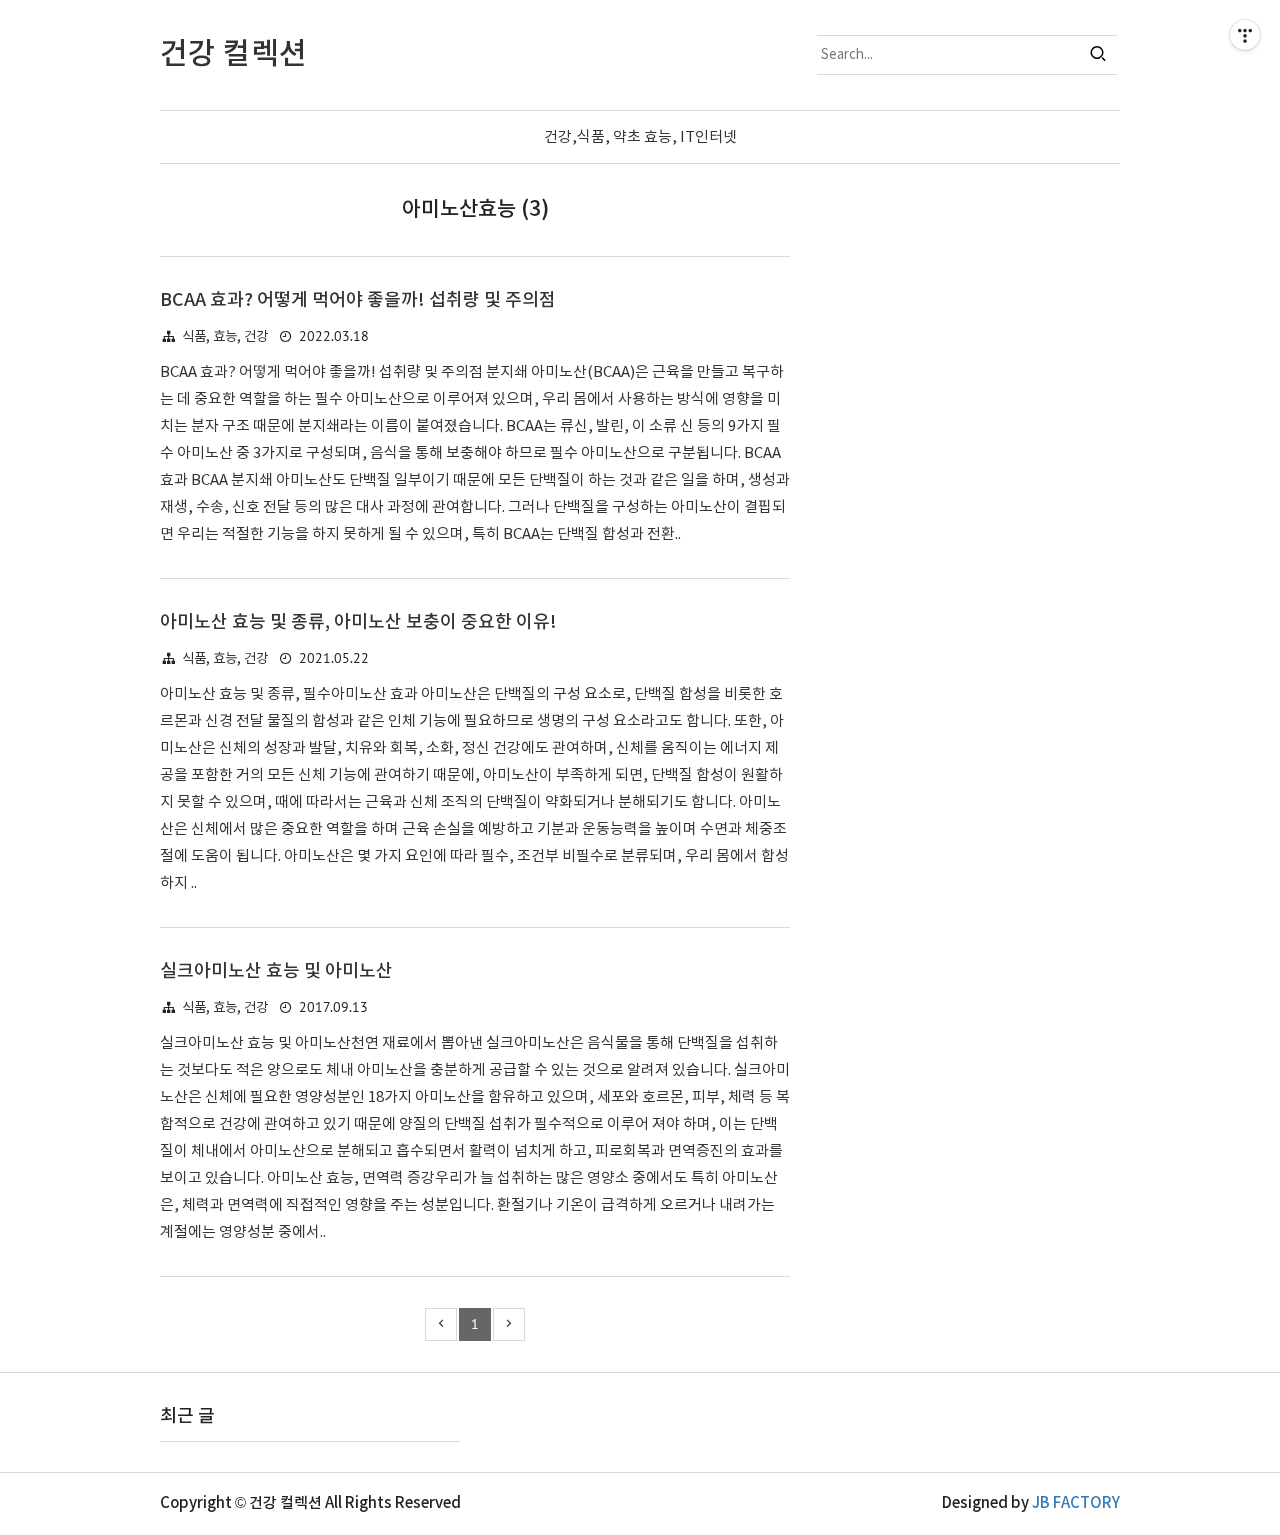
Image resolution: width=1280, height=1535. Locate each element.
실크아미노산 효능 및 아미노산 (276, 971)
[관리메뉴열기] (1245, 35)
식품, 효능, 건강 (225, 337)
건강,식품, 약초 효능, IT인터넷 (640, 137)
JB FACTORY (1076, 1503)
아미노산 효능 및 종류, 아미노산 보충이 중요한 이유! (358, 622)
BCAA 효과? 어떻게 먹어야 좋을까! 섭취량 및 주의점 (358, 300)
